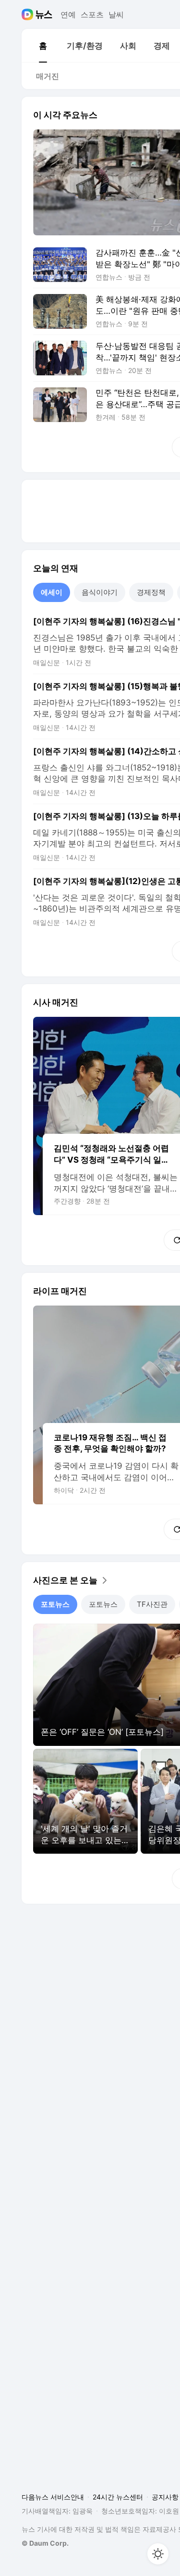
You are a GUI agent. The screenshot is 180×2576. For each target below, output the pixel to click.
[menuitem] (43, 46)
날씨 (116, 14)
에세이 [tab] (52, 592)
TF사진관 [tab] (152, 1604)
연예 (68, 14)
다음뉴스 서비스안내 (53, 2497)
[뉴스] (44, 14)
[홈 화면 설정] (158, 2554)
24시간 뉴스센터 (118, 2497)
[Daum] (29, 14)
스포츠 (92, 14)
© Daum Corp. (45, 2543)
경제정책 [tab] (151, 592)
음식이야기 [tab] (100, 592)
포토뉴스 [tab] (55, 1604)
